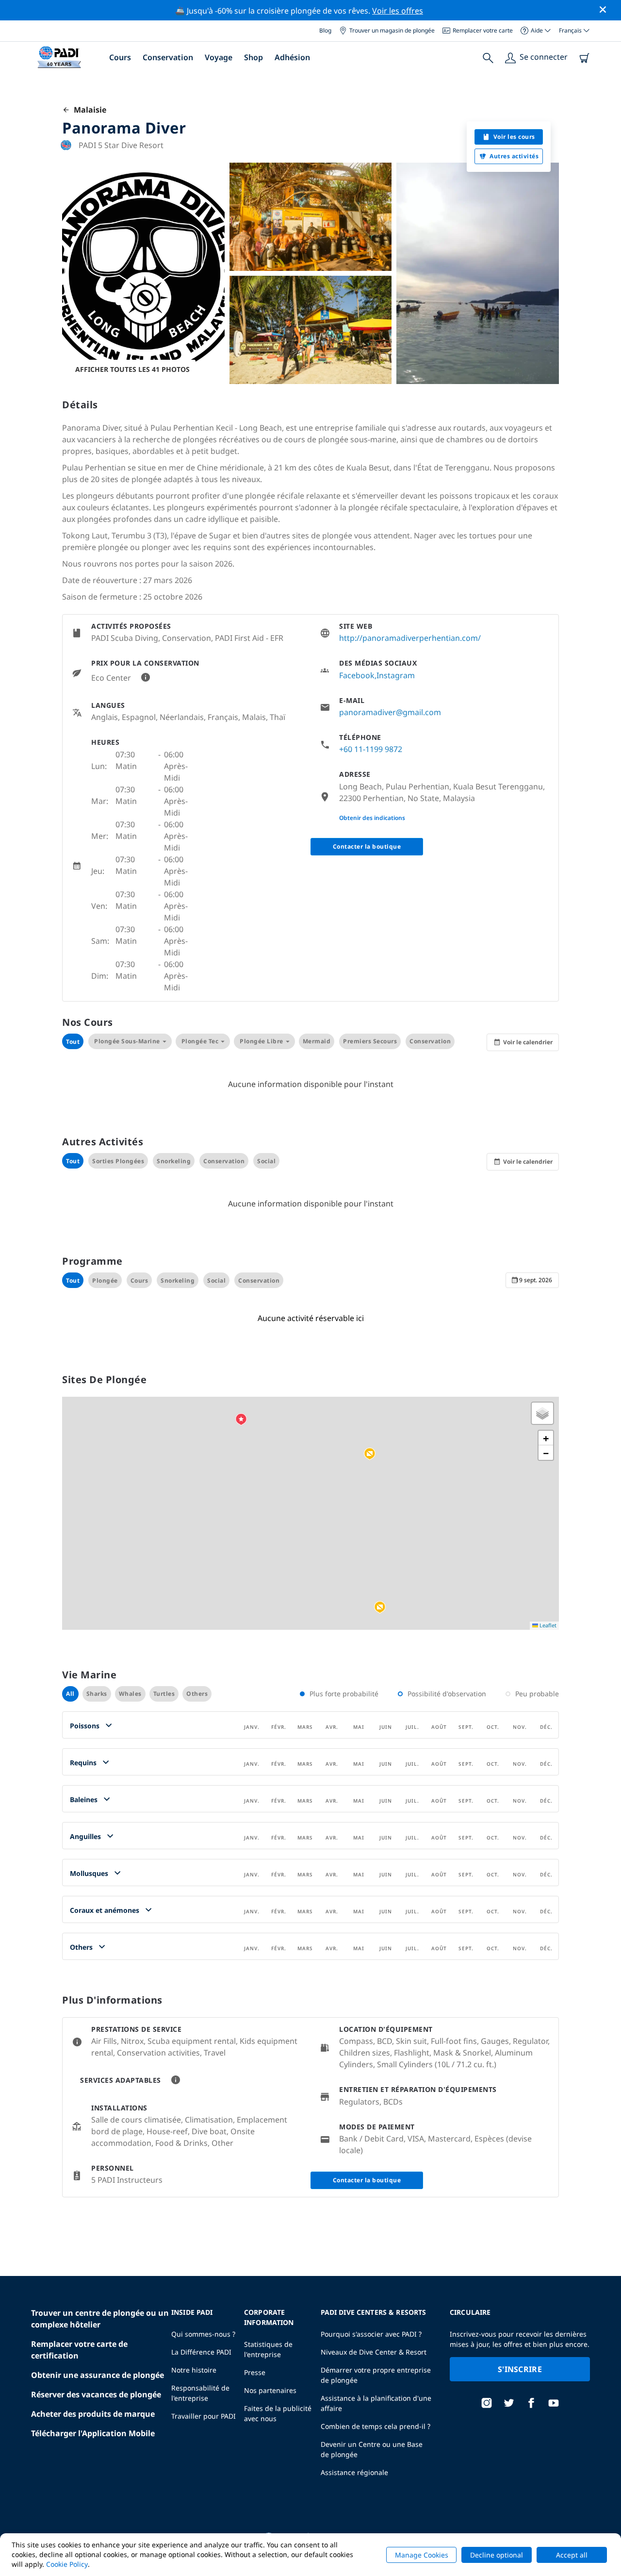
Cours (120, 57)
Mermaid (317, 1041)
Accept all (572, 2555)
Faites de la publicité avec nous (278, 2413)
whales (130, 1694)
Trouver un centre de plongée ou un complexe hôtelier (100, 2319)
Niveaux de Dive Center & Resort (374, 2352)
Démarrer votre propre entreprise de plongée (376, 2375)
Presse (255, 2372)
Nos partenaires (270, 2390)
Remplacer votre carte (483, 30)
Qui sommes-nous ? (203, 2334)
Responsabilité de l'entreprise (200, 2393)
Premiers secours (370, 1041)
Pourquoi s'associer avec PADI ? (371, 2334)
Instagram (396, 675)
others (197, 1694)
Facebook (357, 675)
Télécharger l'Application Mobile (93, 2433)
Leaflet (547, 1625)
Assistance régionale (354, 2472)
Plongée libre (261, 1041)
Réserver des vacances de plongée (96, 2394)
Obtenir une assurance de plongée (98, 2375)
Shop (253, 57)
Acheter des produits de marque (93, 2414)
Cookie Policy (67, 2564)
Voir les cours (514, 137)
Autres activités (514, 156)
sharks (97, 1694)
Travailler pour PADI (204, 2416)
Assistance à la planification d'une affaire (376, 2403)
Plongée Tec (200, 1041)
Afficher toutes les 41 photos (132, 369)
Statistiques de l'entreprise (268, 2349)
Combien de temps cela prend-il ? (376, 2426)
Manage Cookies (422, 2555)
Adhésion (292, 57)
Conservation (168, 57)
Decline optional (497, 2555)
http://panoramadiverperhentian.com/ (410, 638)
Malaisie (88, 110)
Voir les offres (398, 11)
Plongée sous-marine (127, 1041)
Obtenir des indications (372, 818)
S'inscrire (520, 2369)
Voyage (219, 57)
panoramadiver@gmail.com (390, 712)
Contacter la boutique (367, 846)
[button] (380, 1607)
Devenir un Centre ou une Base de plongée (372, 2449)
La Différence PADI (201, 2352)
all (70, 1694)
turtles (164, 1694)
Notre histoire (194, 2370)
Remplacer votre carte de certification (79, 2350)
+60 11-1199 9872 (371, 749)
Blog (325, 30)
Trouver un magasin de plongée (392, 30)
